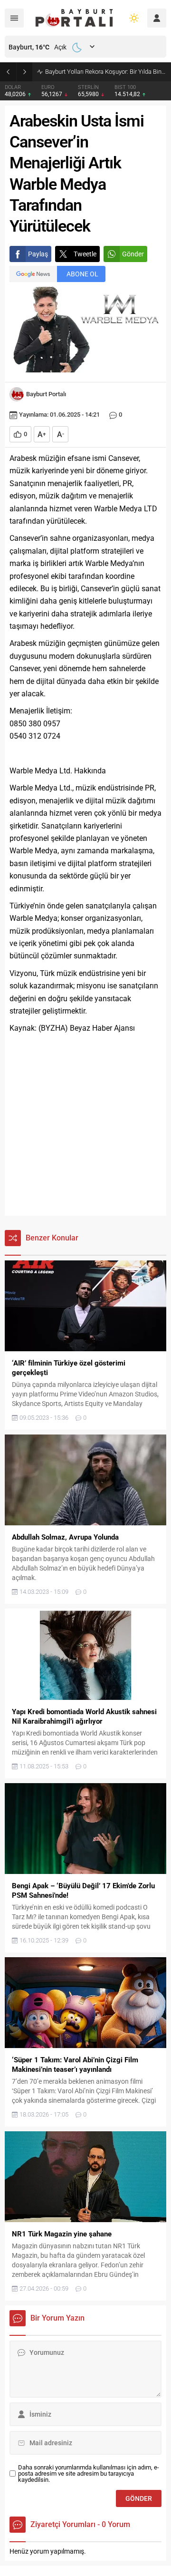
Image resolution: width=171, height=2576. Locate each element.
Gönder (133, 254)
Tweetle (85, 254)
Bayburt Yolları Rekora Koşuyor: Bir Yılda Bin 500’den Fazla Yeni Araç (106, 72)
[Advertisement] (85, 1125)
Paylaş (38, 254)
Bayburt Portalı (46, 394)
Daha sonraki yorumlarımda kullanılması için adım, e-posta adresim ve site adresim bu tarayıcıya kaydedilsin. (89, 2474)
